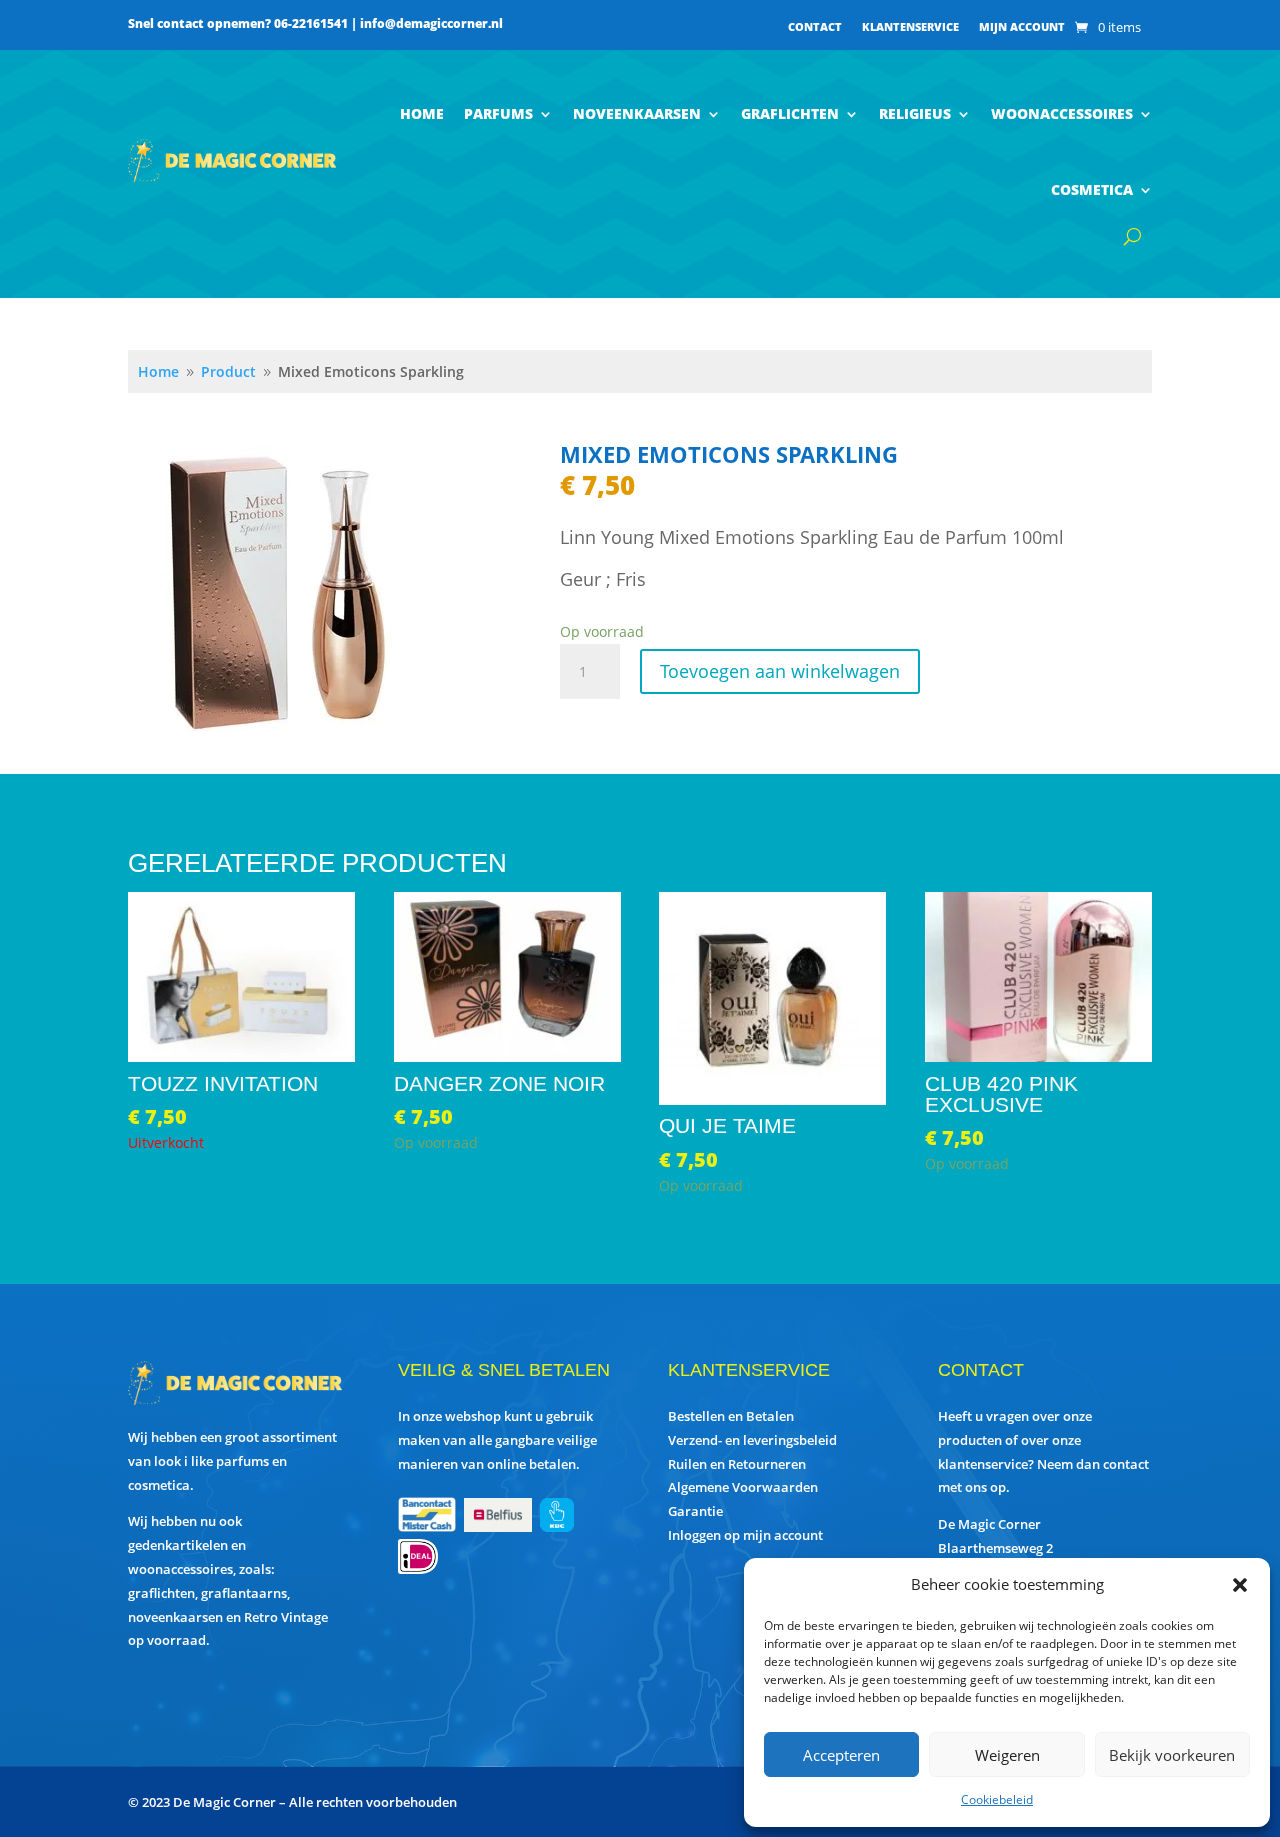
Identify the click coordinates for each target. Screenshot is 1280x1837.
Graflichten (790, 113)
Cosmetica (1092, 189)
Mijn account (1022, 27)
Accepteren (841, 1755)
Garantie (695, 1511)
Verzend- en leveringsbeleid (752, 1440)
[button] (1240, 1585)
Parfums (498, 113)
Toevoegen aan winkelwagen (780, 671)
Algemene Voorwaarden (743, 1487)
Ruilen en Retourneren (737, 1464)
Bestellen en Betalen (731, 1416)
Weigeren (1007, 1755)
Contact (815, 27)
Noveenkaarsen (637, 113)
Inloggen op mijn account (745, 1535)
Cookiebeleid (997, 1799)
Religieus (915, 113)
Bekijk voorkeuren (1172, 1755)
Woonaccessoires (1062, 113)
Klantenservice (910, 27)
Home (422, 113)
